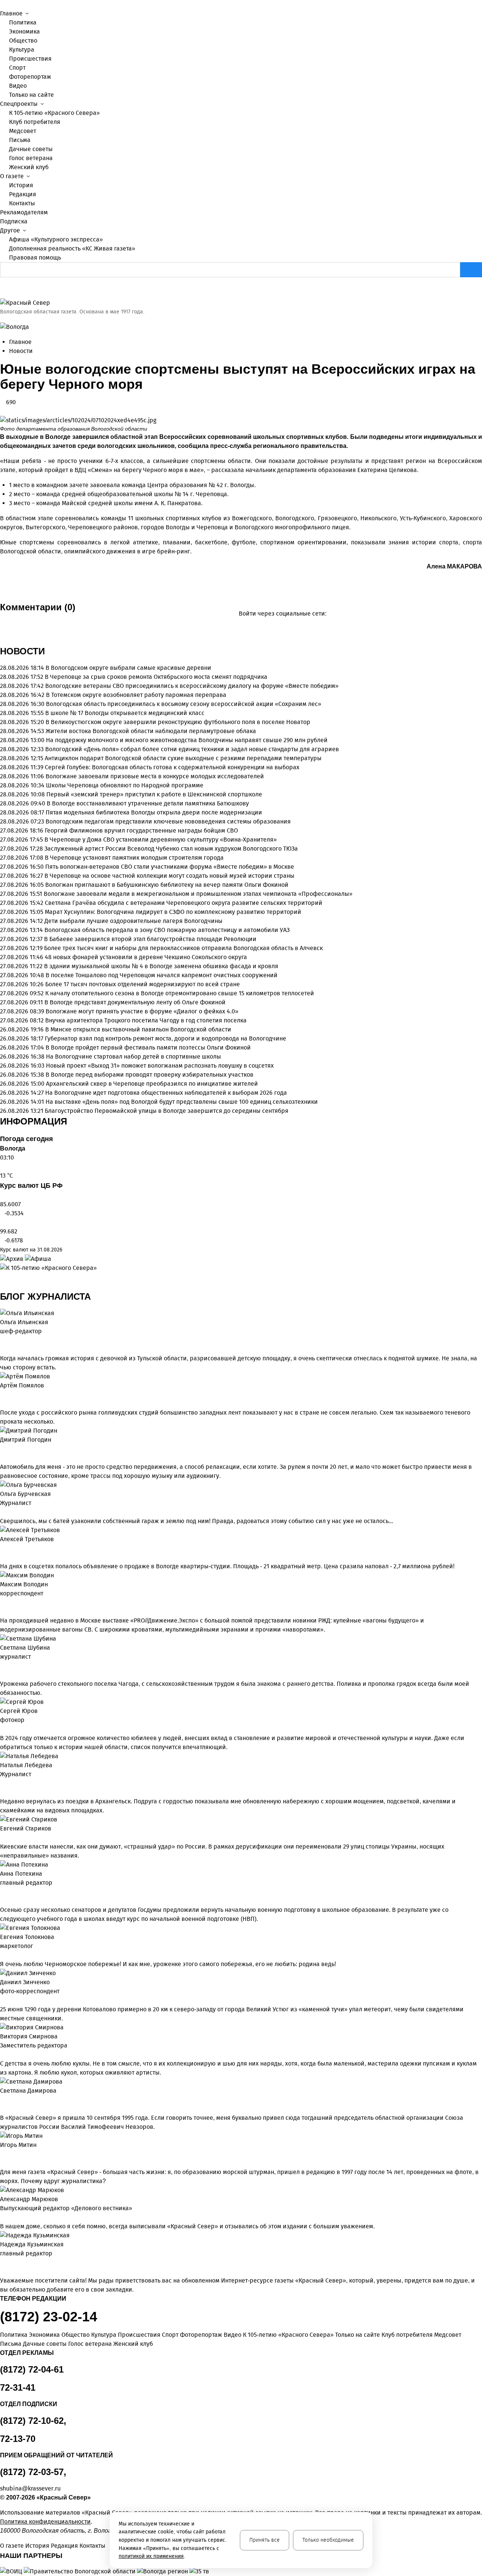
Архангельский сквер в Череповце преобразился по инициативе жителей (152, 1084)
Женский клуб (29, 167)
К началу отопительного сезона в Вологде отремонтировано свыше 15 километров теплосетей (180, 993)
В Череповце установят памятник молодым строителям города (134, 858)
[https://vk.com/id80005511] (8, 2263)
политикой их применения (151, 2556)
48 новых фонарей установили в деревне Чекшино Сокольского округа (146, 957)
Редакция (23, 194)
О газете (12, 2546)
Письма (20, 140)
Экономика (24, 31)
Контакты (22, 203)
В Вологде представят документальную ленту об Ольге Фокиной (135, 1002)
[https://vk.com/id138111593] (8, 1340)
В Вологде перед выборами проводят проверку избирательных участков (149, 1075)
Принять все (265, 2540)
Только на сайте (31, 95)
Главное (20, 342)
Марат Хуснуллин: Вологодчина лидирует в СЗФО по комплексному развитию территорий (173, 912)
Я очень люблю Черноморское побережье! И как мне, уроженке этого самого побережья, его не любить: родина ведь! (168, 1964)
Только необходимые (328, 2540)
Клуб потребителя (35, 122)
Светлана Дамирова (28, 2091)
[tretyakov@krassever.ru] (2, 1548)
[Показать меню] (2, 4)
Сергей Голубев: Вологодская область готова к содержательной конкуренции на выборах (172, 767)
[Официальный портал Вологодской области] (80, 2571)
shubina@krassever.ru (30, 2488)
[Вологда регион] (163, 2571)
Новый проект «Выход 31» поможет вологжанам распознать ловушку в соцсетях (160, 1066)
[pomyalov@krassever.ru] (2, 1395)
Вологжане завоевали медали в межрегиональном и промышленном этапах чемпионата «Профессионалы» (198, 894)
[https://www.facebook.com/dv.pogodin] (14, 1449)
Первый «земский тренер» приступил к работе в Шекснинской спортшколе (154, 794)
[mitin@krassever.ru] (2, 2154)
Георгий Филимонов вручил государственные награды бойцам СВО (141, 830)
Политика (23, 22)
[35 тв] (199, 2571)
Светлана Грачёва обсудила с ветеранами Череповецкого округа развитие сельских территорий (184, 903)
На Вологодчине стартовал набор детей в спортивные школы (133, 1057)
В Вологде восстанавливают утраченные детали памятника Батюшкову (148, 803)
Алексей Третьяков (27, 1539)
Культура (22, 50)
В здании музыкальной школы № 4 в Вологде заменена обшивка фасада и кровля (161, 966)
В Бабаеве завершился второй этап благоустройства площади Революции (150, 939)
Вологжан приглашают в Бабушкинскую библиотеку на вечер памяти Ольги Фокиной (167, 885)
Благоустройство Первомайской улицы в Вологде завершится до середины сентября (167, 1111)
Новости (21, 351)
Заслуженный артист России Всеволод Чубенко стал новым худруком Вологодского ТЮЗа (171, 849)
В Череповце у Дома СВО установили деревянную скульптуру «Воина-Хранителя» (161, 840)
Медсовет (23, 131)
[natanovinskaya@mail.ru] (2, 1783)
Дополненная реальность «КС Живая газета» (72, 248)
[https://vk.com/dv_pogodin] (8, 1449)
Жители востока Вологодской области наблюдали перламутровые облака (151, 731)
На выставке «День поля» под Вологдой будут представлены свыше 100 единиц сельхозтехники (182, 1102)
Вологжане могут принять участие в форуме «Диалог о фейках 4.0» (142, 1011)
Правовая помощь (35, 257)
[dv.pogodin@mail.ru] (2, 1449)
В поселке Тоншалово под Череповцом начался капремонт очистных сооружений (162, 975)
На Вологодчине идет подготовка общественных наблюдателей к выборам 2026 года (166, 1093)
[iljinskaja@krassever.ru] (2, 1340)
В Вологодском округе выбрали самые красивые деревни (128, 668)
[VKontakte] (89, 624)
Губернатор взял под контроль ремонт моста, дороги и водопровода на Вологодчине (165, 1038)
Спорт (17, 68)
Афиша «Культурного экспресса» (56, 239)
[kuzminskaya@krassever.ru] (2, 2263)
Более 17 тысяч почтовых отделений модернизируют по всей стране (143, 984)
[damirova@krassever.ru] (2, 2100)
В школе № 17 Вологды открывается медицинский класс (125, 713)
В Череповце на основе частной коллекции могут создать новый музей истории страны (169, 876)
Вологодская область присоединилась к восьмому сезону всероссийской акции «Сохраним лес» (184, 704)
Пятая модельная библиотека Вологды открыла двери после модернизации (154, 812)
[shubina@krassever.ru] (2, 1666)
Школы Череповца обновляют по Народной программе (125, 785)
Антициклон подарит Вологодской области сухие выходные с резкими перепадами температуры (183, 758)
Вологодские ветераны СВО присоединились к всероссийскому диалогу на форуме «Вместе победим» (192, 686)
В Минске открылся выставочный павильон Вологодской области (138, 1029)
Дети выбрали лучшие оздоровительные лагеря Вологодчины (133, 921)
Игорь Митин (18, 2145)
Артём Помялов (22, 1385)
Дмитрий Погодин (26, 1440)
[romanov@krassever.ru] (2, 1603)
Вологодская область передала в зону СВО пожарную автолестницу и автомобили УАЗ (167, 930)
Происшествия (30, 59)
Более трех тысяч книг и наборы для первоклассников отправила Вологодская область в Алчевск (183, 948)
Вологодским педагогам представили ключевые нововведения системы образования (168, 821)
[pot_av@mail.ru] (2, 1892)
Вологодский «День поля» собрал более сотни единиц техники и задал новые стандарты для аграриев (192, 749)
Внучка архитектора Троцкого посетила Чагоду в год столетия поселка (146, 1020)
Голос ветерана (31, 158)
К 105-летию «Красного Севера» (54, 113)
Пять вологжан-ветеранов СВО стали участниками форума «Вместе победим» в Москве (170, 867)
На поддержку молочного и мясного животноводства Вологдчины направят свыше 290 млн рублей (187, 740)
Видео (18, 86)
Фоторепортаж (30, 77)
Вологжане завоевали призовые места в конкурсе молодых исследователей (155, 776)
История (21, 185)
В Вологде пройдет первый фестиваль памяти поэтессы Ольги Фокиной (148, 1047)
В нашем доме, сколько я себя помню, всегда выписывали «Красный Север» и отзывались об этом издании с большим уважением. (187, 2226)
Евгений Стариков (26, 1828)
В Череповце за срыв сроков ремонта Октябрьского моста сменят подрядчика (156, 677)
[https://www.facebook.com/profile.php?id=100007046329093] (14, 1340)
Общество (23, 40)
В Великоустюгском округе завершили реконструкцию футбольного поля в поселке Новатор (178, 722)
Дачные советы (31, 149)
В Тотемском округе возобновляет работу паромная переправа (136, 695)
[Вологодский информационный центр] (12, 2571)
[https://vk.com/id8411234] (8, 1783)
